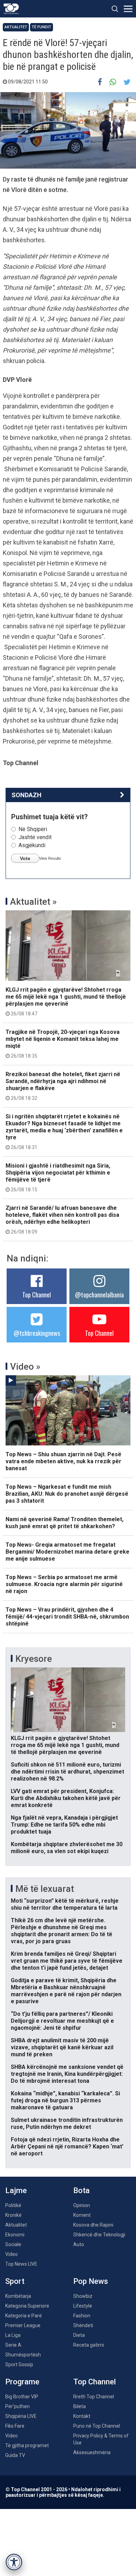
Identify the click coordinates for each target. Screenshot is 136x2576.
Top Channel (37, 1295)
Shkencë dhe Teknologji (99, 2235)
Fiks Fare (15, 2426)
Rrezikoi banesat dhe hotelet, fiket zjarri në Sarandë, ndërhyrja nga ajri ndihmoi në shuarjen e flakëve (63, 1086)
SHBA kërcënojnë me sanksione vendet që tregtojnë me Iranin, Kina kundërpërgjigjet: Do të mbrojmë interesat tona (67, 2074)
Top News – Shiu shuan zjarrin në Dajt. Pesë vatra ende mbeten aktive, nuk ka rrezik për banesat (63, 1461)
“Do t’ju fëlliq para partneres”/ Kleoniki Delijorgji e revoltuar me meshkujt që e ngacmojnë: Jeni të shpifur (62, 2021)
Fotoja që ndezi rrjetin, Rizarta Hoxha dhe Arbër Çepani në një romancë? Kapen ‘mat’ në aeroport (67, 2146)
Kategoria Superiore (27, 2306)
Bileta (80, 2406)
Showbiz (83, 2296)
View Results (50, 858)
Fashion (82, 2316)
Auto (79, 2244)
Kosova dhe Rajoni (93, 2225)
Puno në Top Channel (97, 2426)
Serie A (13, 2345)
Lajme (16, 2190)
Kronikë (13, 2215)
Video (12, 2254)
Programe (22, 2382)
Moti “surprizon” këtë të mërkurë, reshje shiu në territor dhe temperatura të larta (65, 1904)
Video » (25, 1367)
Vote (25, 858)
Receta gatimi (89, 2345)
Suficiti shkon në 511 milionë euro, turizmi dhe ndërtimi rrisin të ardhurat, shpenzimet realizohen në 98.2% (67, 1772)
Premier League (23, 2325)
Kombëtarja (18, 2296)
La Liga (13, 2335)
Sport (15, 2281)
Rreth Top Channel (94, 2397)
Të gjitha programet (27, 2445)
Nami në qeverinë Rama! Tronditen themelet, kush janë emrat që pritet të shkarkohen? (65, 1523)
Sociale (13, 2244)
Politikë (13, 2205)
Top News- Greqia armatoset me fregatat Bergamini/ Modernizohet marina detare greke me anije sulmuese (67, 1552)
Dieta (79, 2335)
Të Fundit (41, 27)
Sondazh (27, 795)
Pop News (91, 2281)
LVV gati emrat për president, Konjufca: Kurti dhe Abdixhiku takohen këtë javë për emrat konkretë (66, 1798)
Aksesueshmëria (92, 2452)
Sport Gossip (19, 2364)
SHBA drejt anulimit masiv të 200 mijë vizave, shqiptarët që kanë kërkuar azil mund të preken (62, 2047)
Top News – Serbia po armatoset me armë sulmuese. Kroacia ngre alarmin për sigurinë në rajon (64, 1584)
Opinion (82, 2205)
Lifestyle (83, 2306)
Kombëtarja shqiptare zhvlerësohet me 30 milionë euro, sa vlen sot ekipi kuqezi (67, 1848)
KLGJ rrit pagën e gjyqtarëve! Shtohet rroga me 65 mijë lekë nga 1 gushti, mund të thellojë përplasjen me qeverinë (66, 1001)
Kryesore (34, 1659)
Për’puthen (17, 2406)
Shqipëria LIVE (21, 2416)
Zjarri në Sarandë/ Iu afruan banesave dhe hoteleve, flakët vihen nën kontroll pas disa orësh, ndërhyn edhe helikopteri (62, 1220)
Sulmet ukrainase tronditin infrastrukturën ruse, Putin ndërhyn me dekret (67, 2123)
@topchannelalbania (99, 1295)
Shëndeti (83, 2325)
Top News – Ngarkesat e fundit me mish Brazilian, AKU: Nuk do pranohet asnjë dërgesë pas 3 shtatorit (67, 1494)
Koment (82, 2215)
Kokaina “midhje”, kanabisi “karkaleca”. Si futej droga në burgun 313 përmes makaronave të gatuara (65, 2100)
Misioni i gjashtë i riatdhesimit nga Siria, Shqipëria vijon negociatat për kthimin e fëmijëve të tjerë (58, 1177)
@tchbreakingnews (37, 1333)
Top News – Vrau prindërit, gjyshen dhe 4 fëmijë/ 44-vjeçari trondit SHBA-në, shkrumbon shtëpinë (67, 1617)
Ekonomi (15, 2235)
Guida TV (15, 2455)
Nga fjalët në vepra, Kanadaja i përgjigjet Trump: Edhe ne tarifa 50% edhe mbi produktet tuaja (64, 1825)
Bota (81, 2190)
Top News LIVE (21, 2264)
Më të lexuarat (45, 1889)
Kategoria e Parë (24, 2316)
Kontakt (82, 2416)
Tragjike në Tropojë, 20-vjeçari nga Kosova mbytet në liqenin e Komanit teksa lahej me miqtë (63, 1044)
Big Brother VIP (22, 2397)
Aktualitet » (33, 902)
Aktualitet (16, 27)
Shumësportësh (23, 2355)
